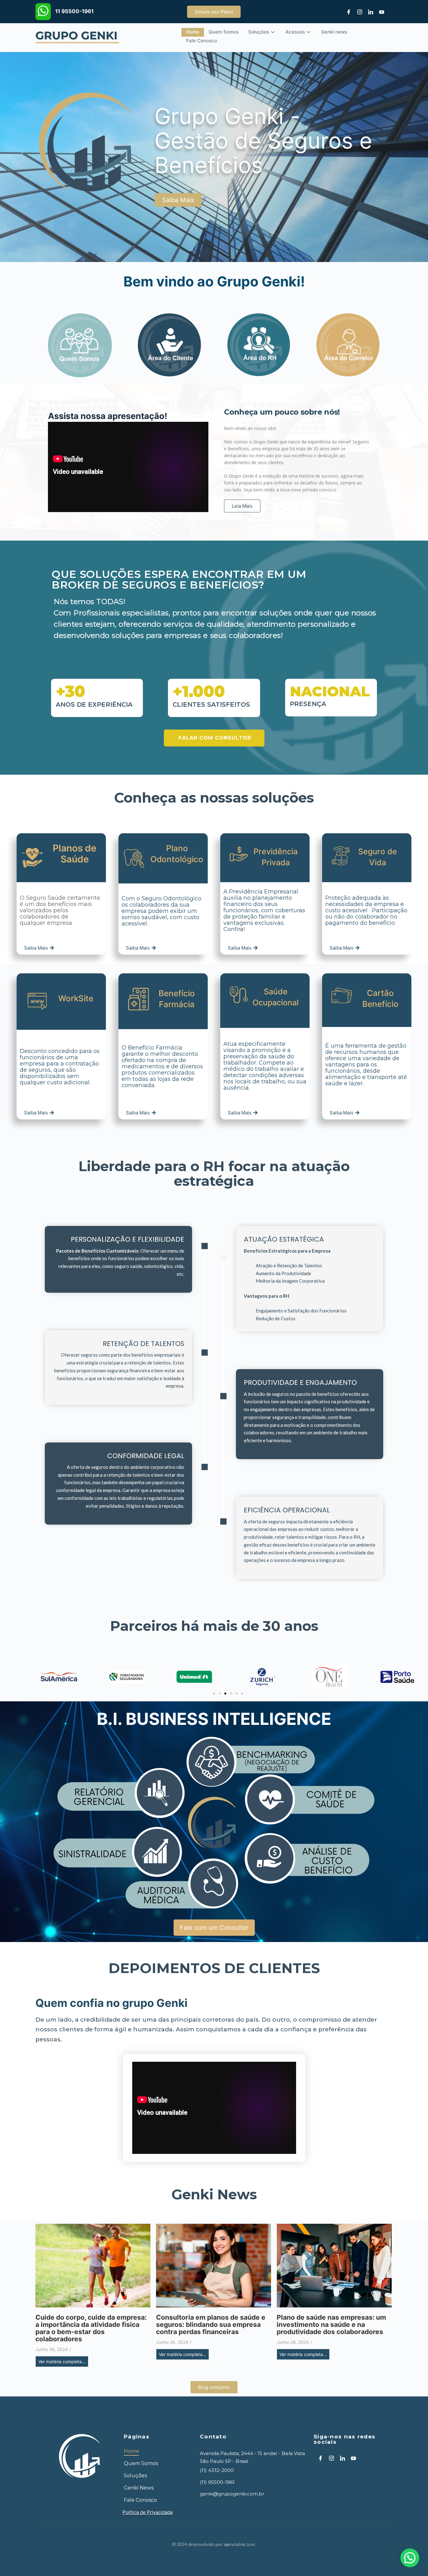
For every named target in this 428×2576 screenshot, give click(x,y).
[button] (214, 1694)
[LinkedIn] (368, 12)
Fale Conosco (202, 41)
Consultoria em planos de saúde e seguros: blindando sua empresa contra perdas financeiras (211, 2325)
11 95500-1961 (74, 11)
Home (193, 32)
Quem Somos (224, 32)
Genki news (334, 32)
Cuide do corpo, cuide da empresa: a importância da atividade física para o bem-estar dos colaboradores (91, 2328)
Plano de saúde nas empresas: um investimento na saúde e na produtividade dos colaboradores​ (331, 2325)
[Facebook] (347, 12)
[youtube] (379, 12)
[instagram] (358, 12)
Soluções (259, 32)
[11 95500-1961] (43, 12)
